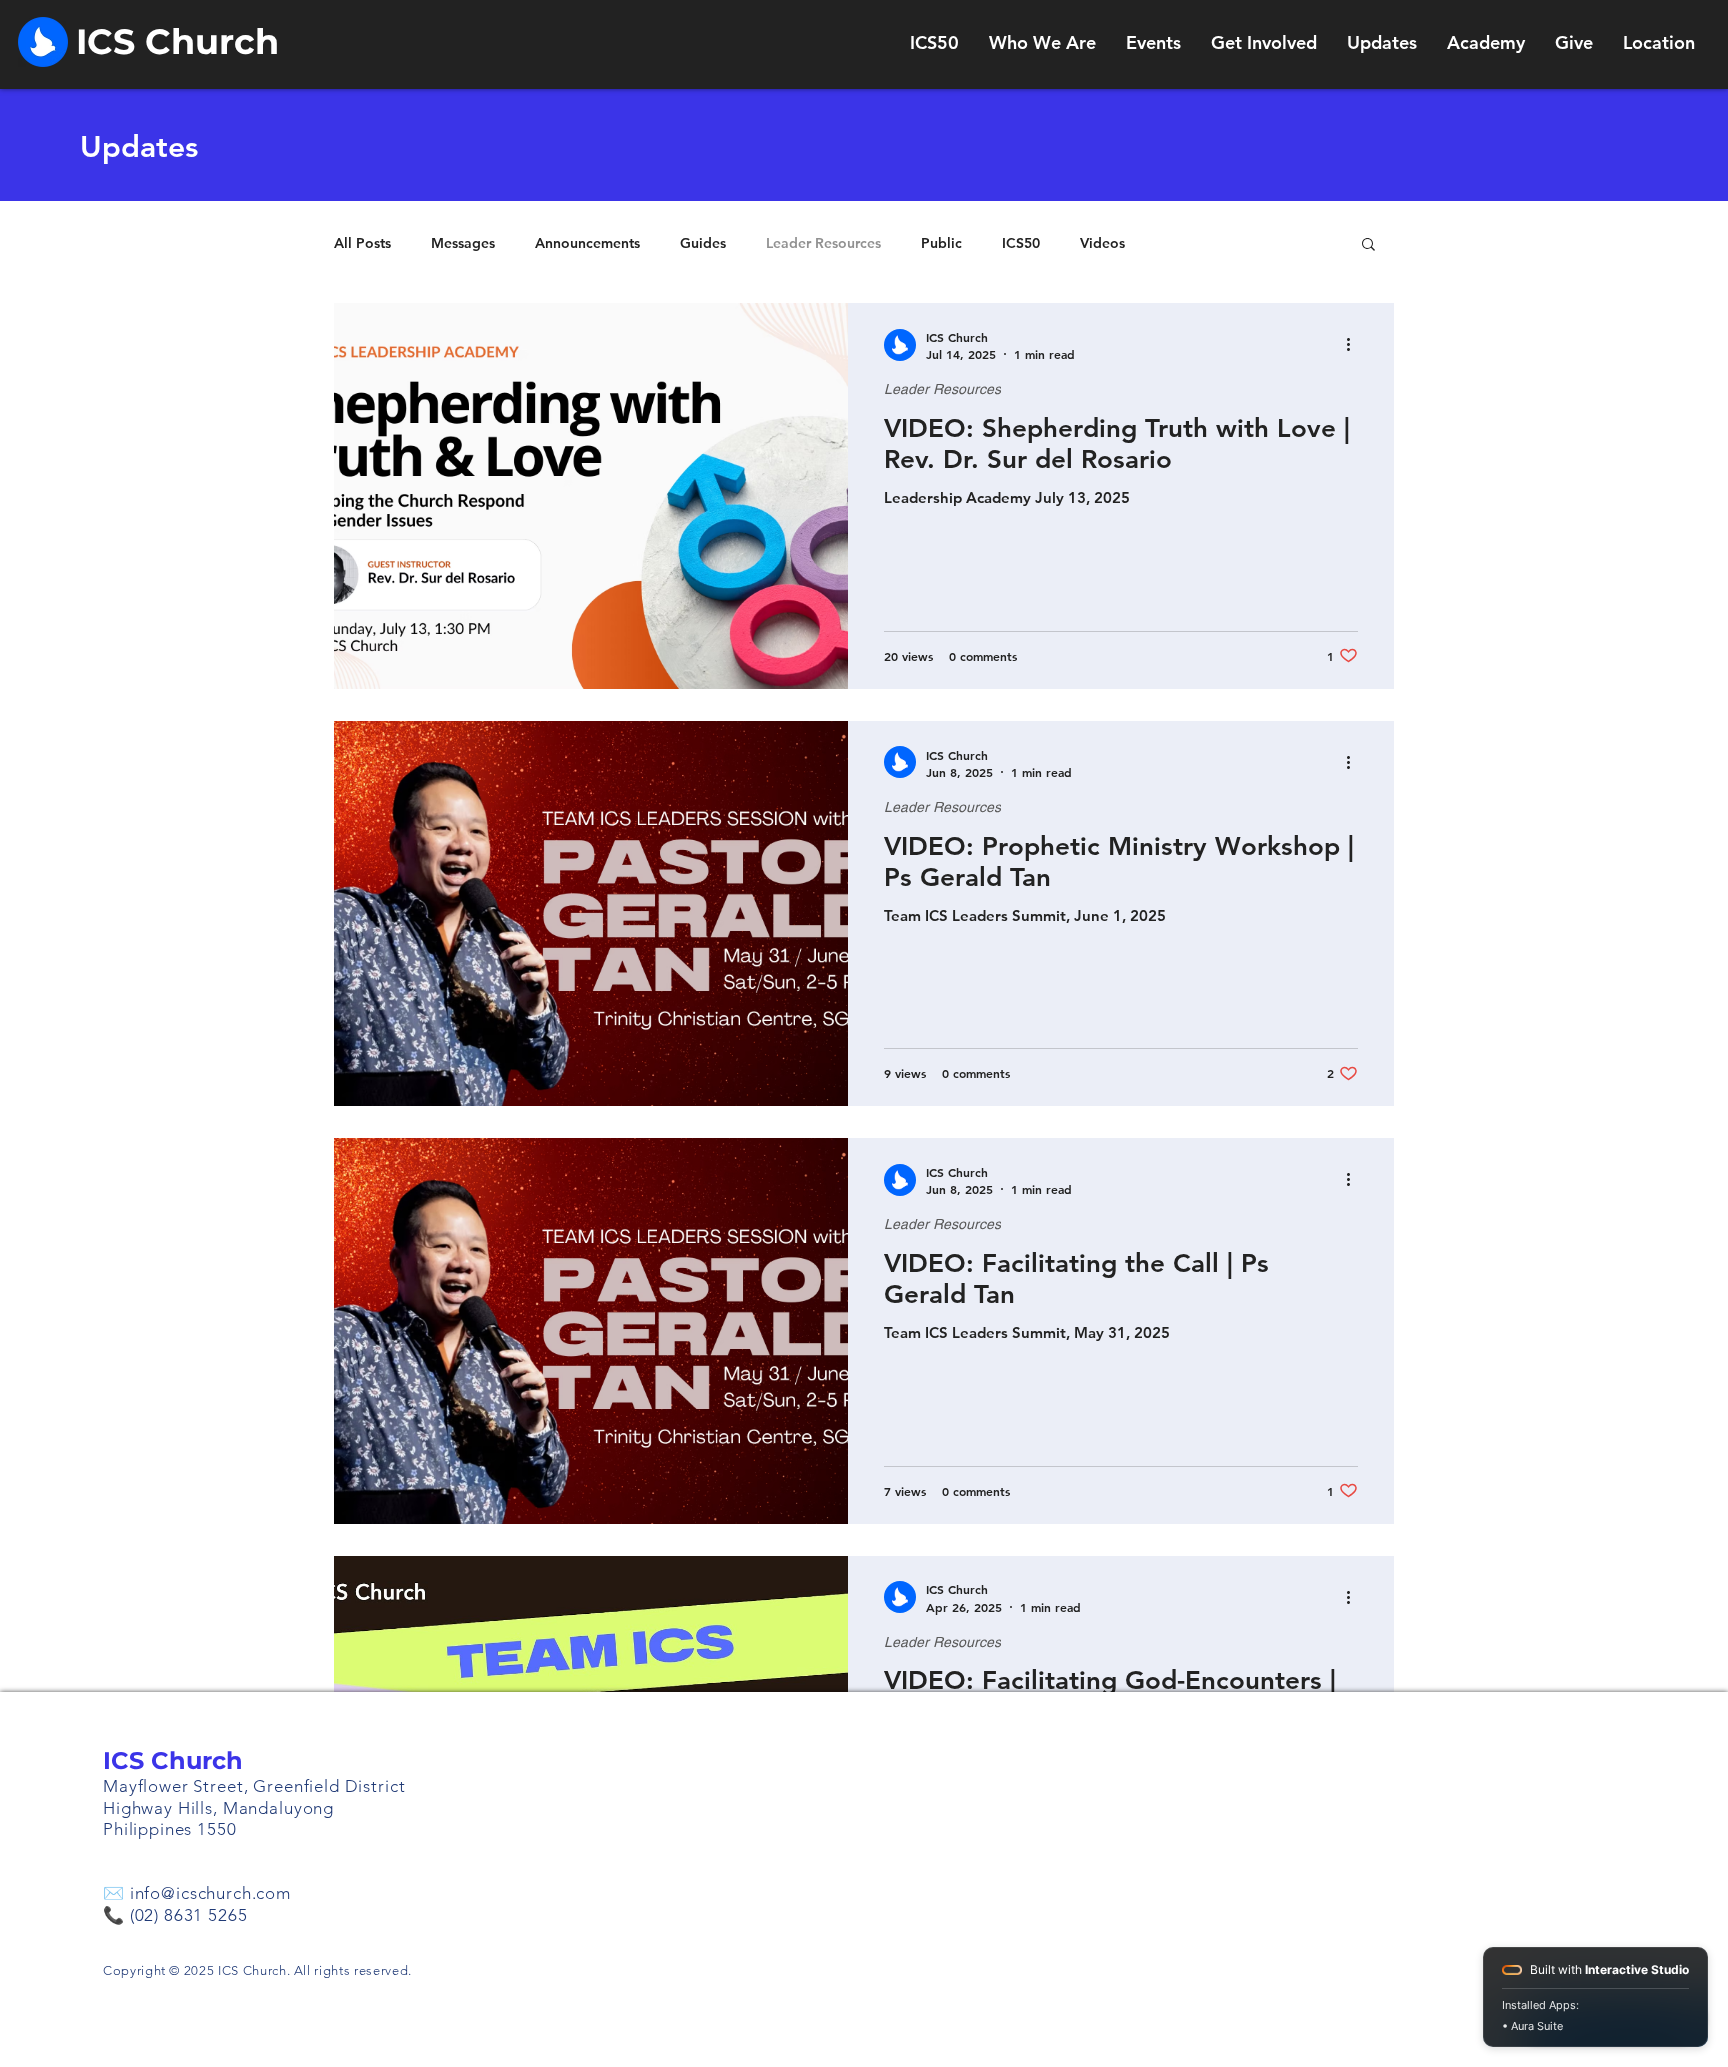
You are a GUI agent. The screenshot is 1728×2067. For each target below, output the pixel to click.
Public (941, 243)
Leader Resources (823, 243)
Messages (463, 243)
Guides (703, 243)
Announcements (587, 243)
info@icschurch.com (210, 1893)
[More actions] (1355, 345)
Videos (1102, 243)
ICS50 (1021, 243)
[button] (1368, 245)
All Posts (362, 243)
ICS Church (173, 1760)
